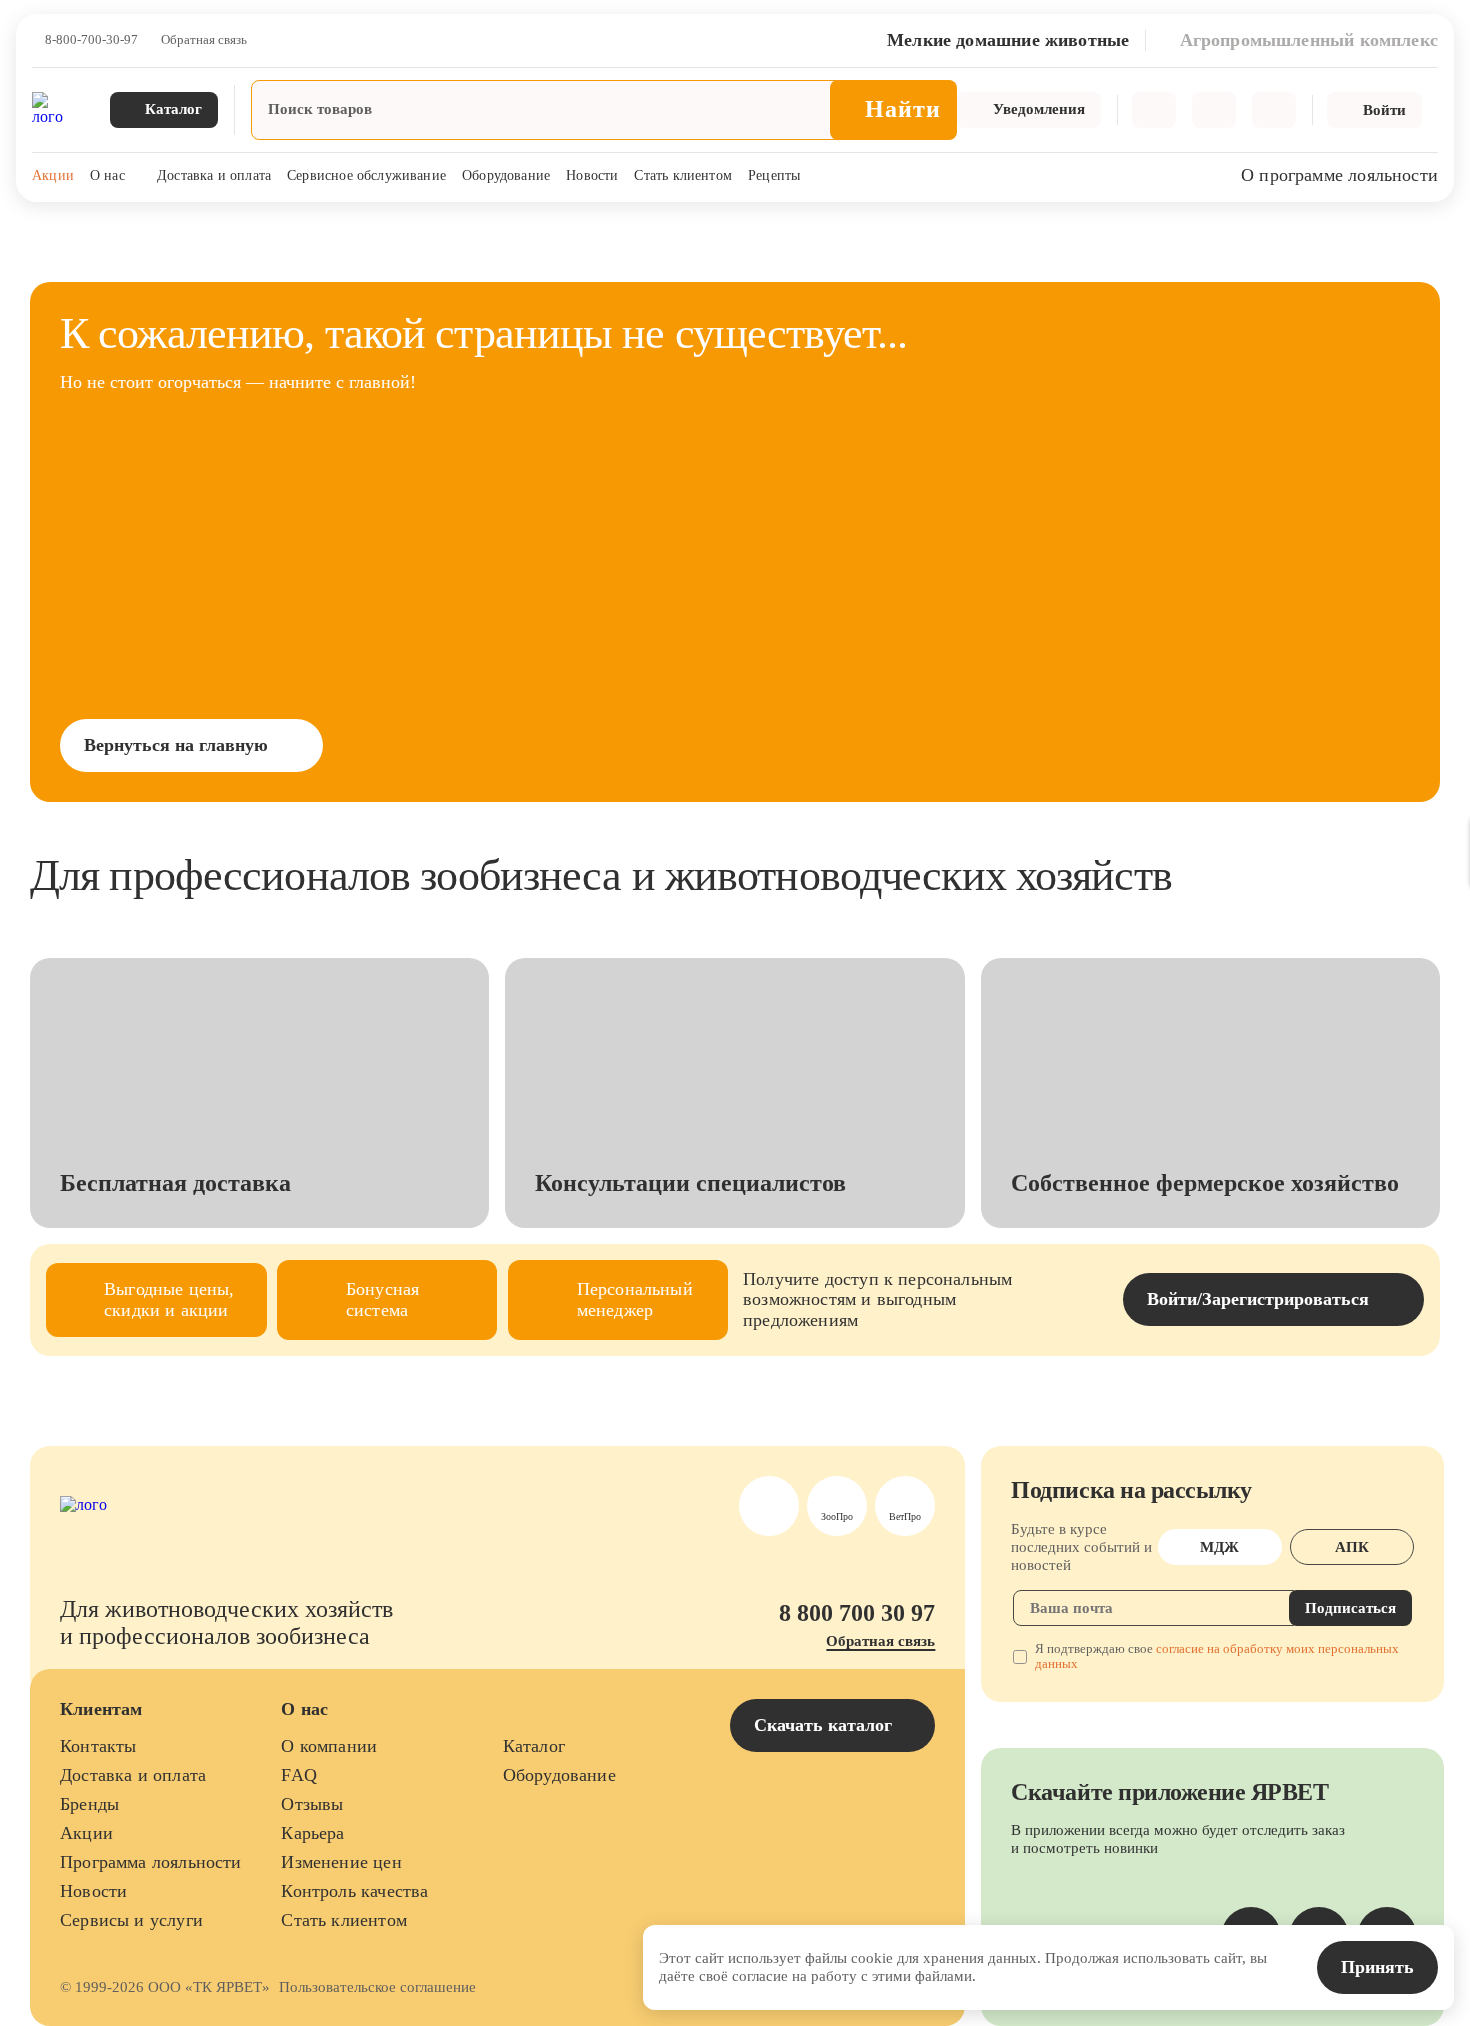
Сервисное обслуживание (366, 175)
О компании (329, 1746)
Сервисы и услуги (131, 1920)
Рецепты (774, 175)
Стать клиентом (683, 175)
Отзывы (312, 1804)
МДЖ (1219, 1547)
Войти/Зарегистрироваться (1258, 1299)
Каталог (534, 1746)
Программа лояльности (151, 1862)
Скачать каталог (825, 1725)
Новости (592, 175)
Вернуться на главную (176, 745)
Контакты (98, 1746)
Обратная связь (204, 40)
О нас (107, 175)
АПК (1352, 1547)
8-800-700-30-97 (91, 40)
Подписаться (1350, 1608)
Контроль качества (354, 1891)
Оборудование (506, 175)
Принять (1377, 1967)
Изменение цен (341, 1862)
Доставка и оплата (214, 175)
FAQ (299, 1775)
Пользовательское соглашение (377, 1987)
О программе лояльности (1339, 175)
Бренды (89, 1804)
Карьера (312, 1833)
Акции (53, 175)
